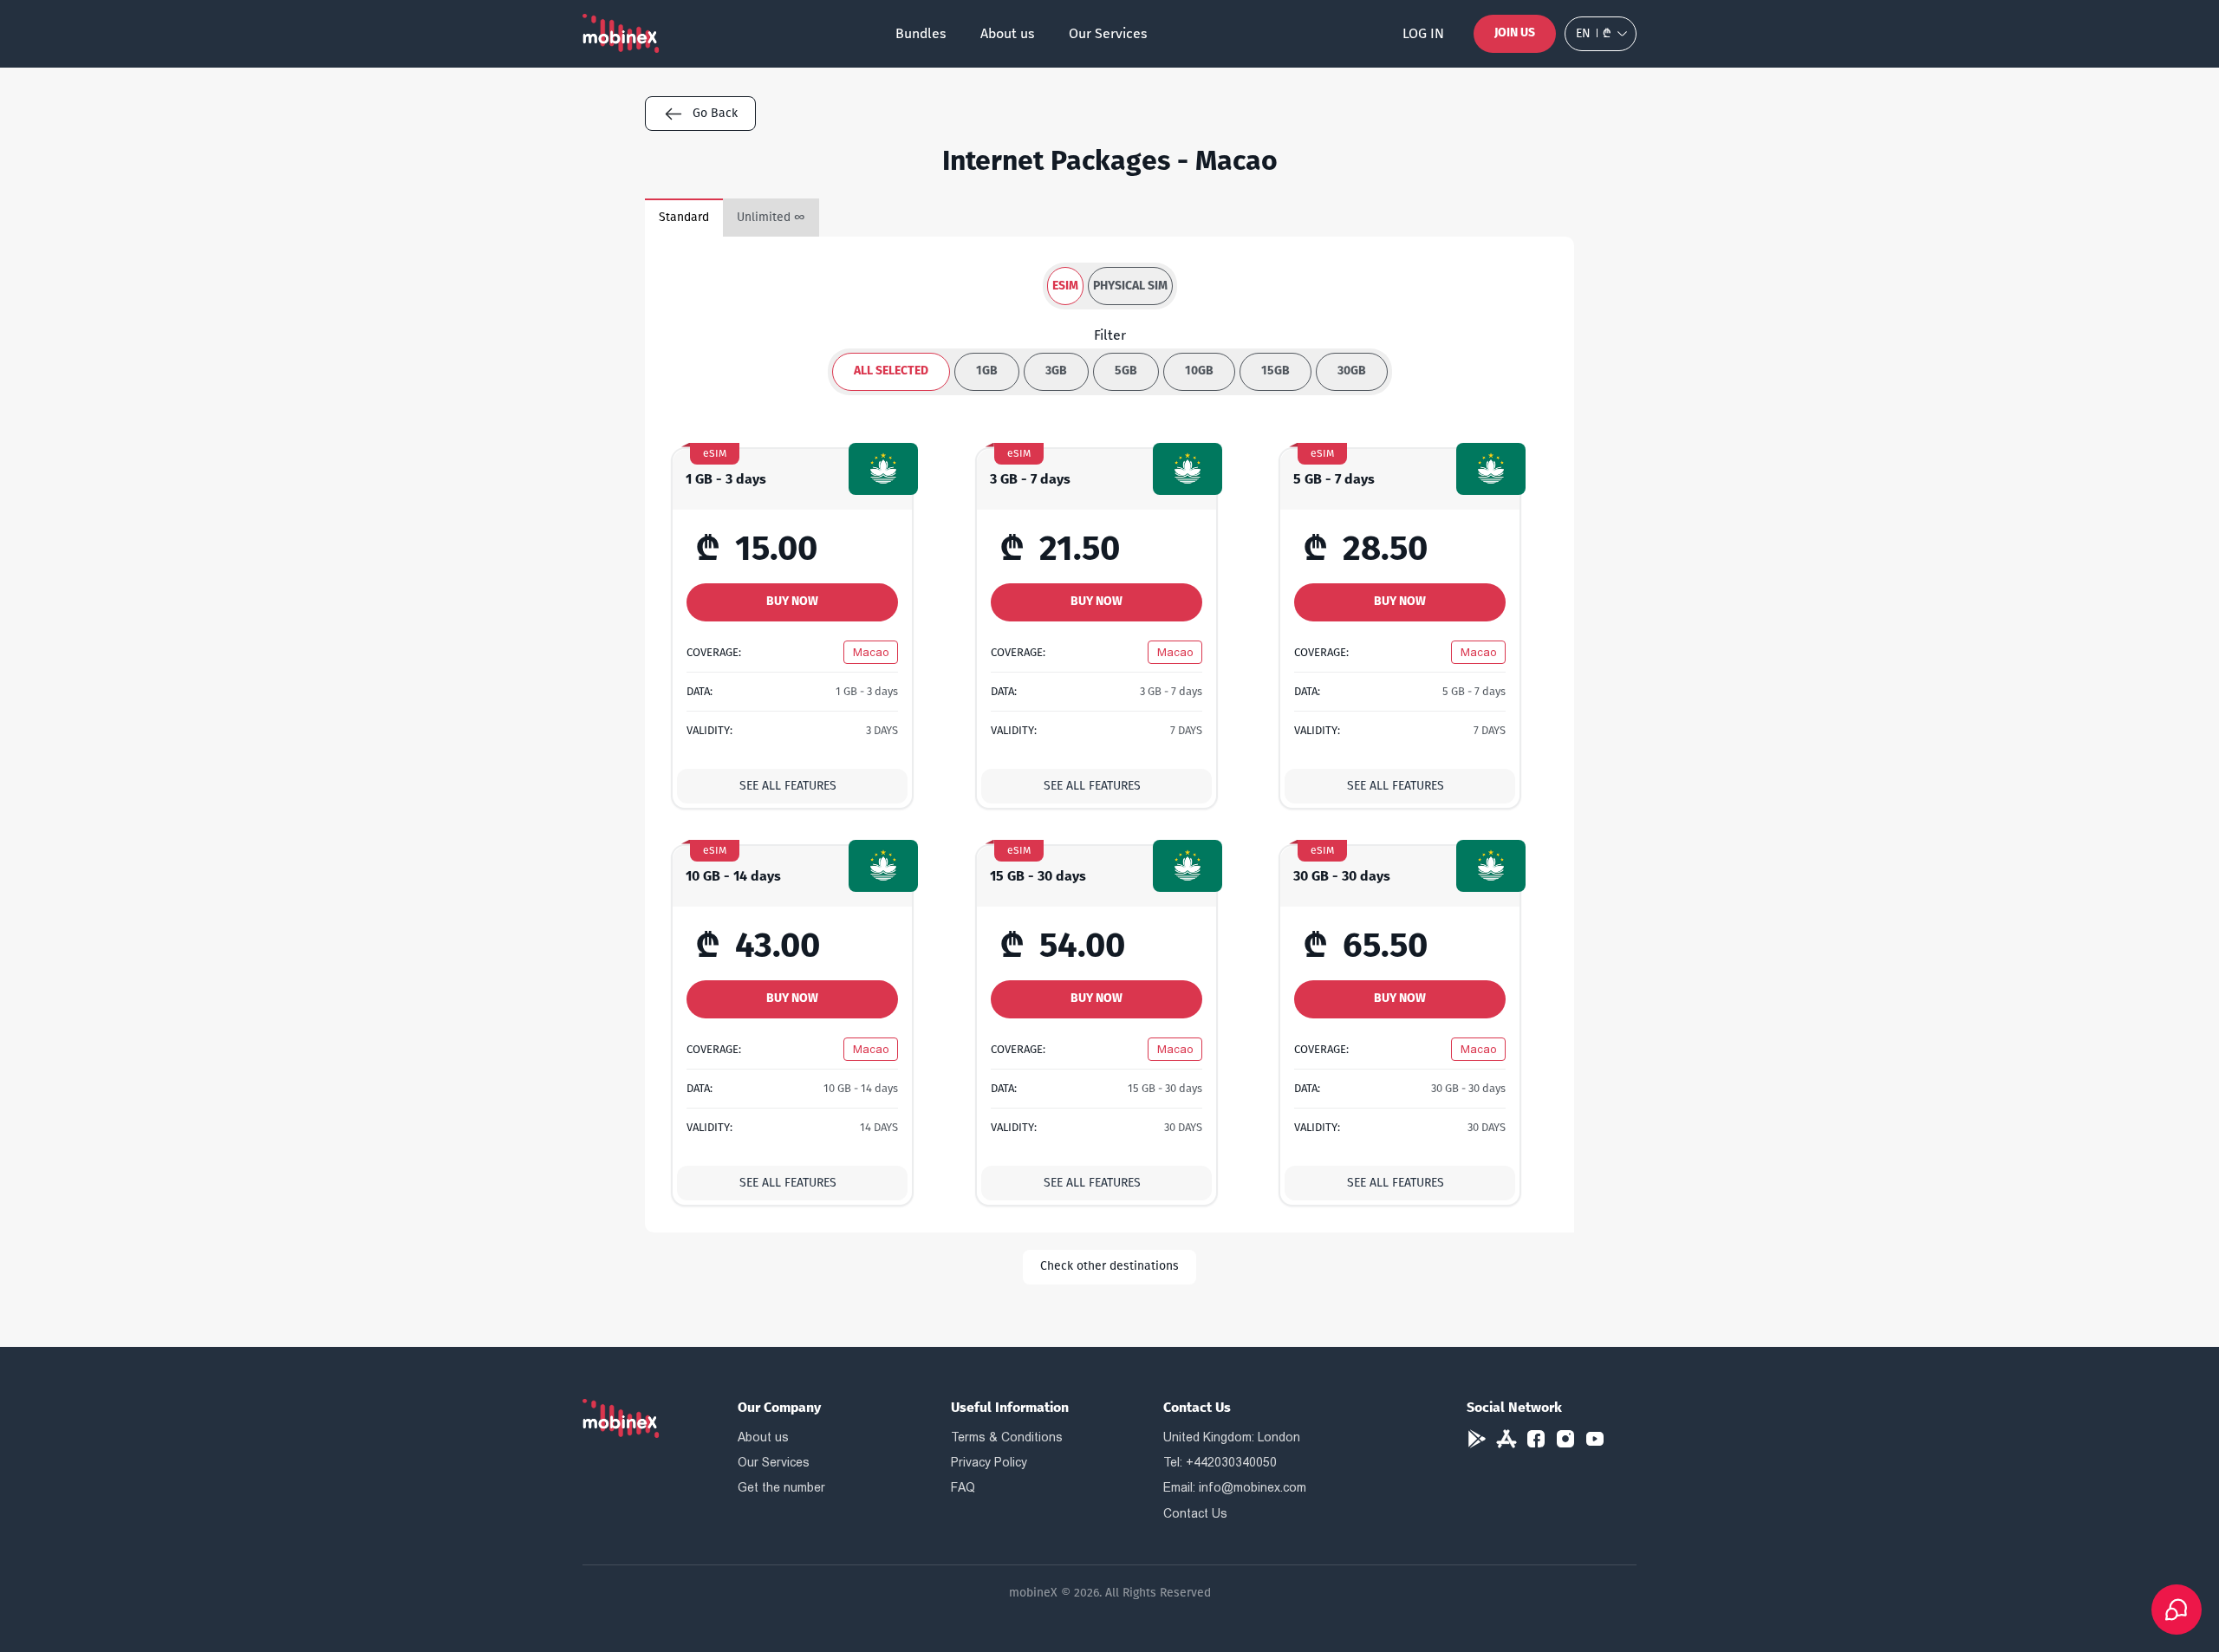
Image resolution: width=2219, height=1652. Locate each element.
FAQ (963, 1487)
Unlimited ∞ (771, 217)
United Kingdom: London (1232, 1437)
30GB (1352, 371)
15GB (1275, 371)
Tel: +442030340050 (1220, 1462)
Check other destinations (1109, 1266)
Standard (684, 217)
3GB (1056, 371)
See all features (788, 786)
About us (1007, 33)
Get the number (781, 1487)
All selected (891, 371)
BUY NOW (792, 601)
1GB (987, 371)
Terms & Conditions (1007, 1437)
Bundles (921, 33)
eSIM (1065, 286)
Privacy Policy (989, 1462)
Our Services (1108, 33)
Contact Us (1195, 1513)
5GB (1126, 371)
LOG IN (1423, 33)
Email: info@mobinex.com (1235, 1487)
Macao (871, 652)
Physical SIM (1130, 286)
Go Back (715, 113)
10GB (1199, 371)
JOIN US (1515, 33)
